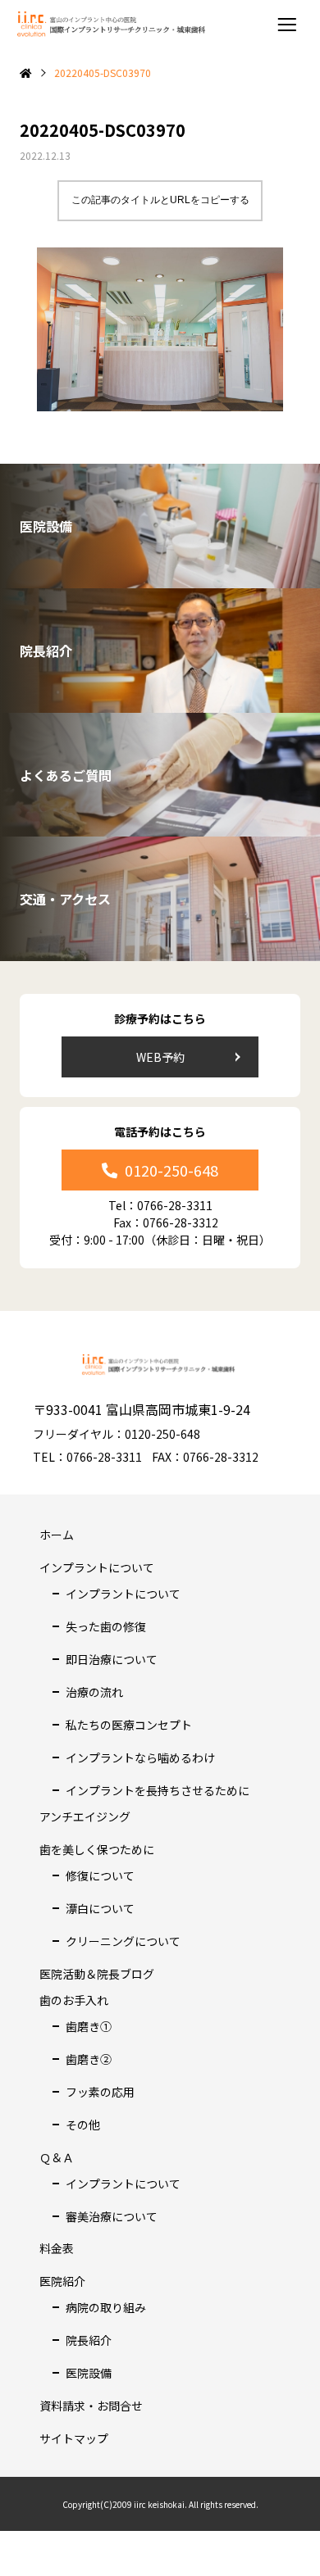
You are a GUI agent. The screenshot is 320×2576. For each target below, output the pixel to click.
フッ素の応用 (100, 2092)
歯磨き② (89, 2059)
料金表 (57, 2248)
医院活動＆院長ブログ (97, 1974)
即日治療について (112, 1659)
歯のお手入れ (74, 2000)
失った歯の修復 (106, 1626)
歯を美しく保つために (97, 1849)
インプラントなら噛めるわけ (140, 1757)
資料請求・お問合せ (91, 2406)
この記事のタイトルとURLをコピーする (160, 200)
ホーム (57, 1535)
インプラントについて (97, 1567)
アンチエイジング (85, 1816)
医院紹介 (62, 2281)
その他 (83, 2125)
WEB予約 (160, 1057)
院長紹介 (89, 2340)
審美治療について (112, 2216)
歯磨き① (89, 2026)
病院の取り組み (106, 2307)
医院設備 (89, 2373)
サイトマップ (74, 2438)
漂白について (100, 1908)
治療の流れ (94, 1692)
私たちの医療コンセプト (129, 1725)
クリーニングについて (123, 1941)
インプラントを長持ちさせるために (158, 1790)
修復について (100, 1875)
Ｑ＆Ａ (57, 2157)
